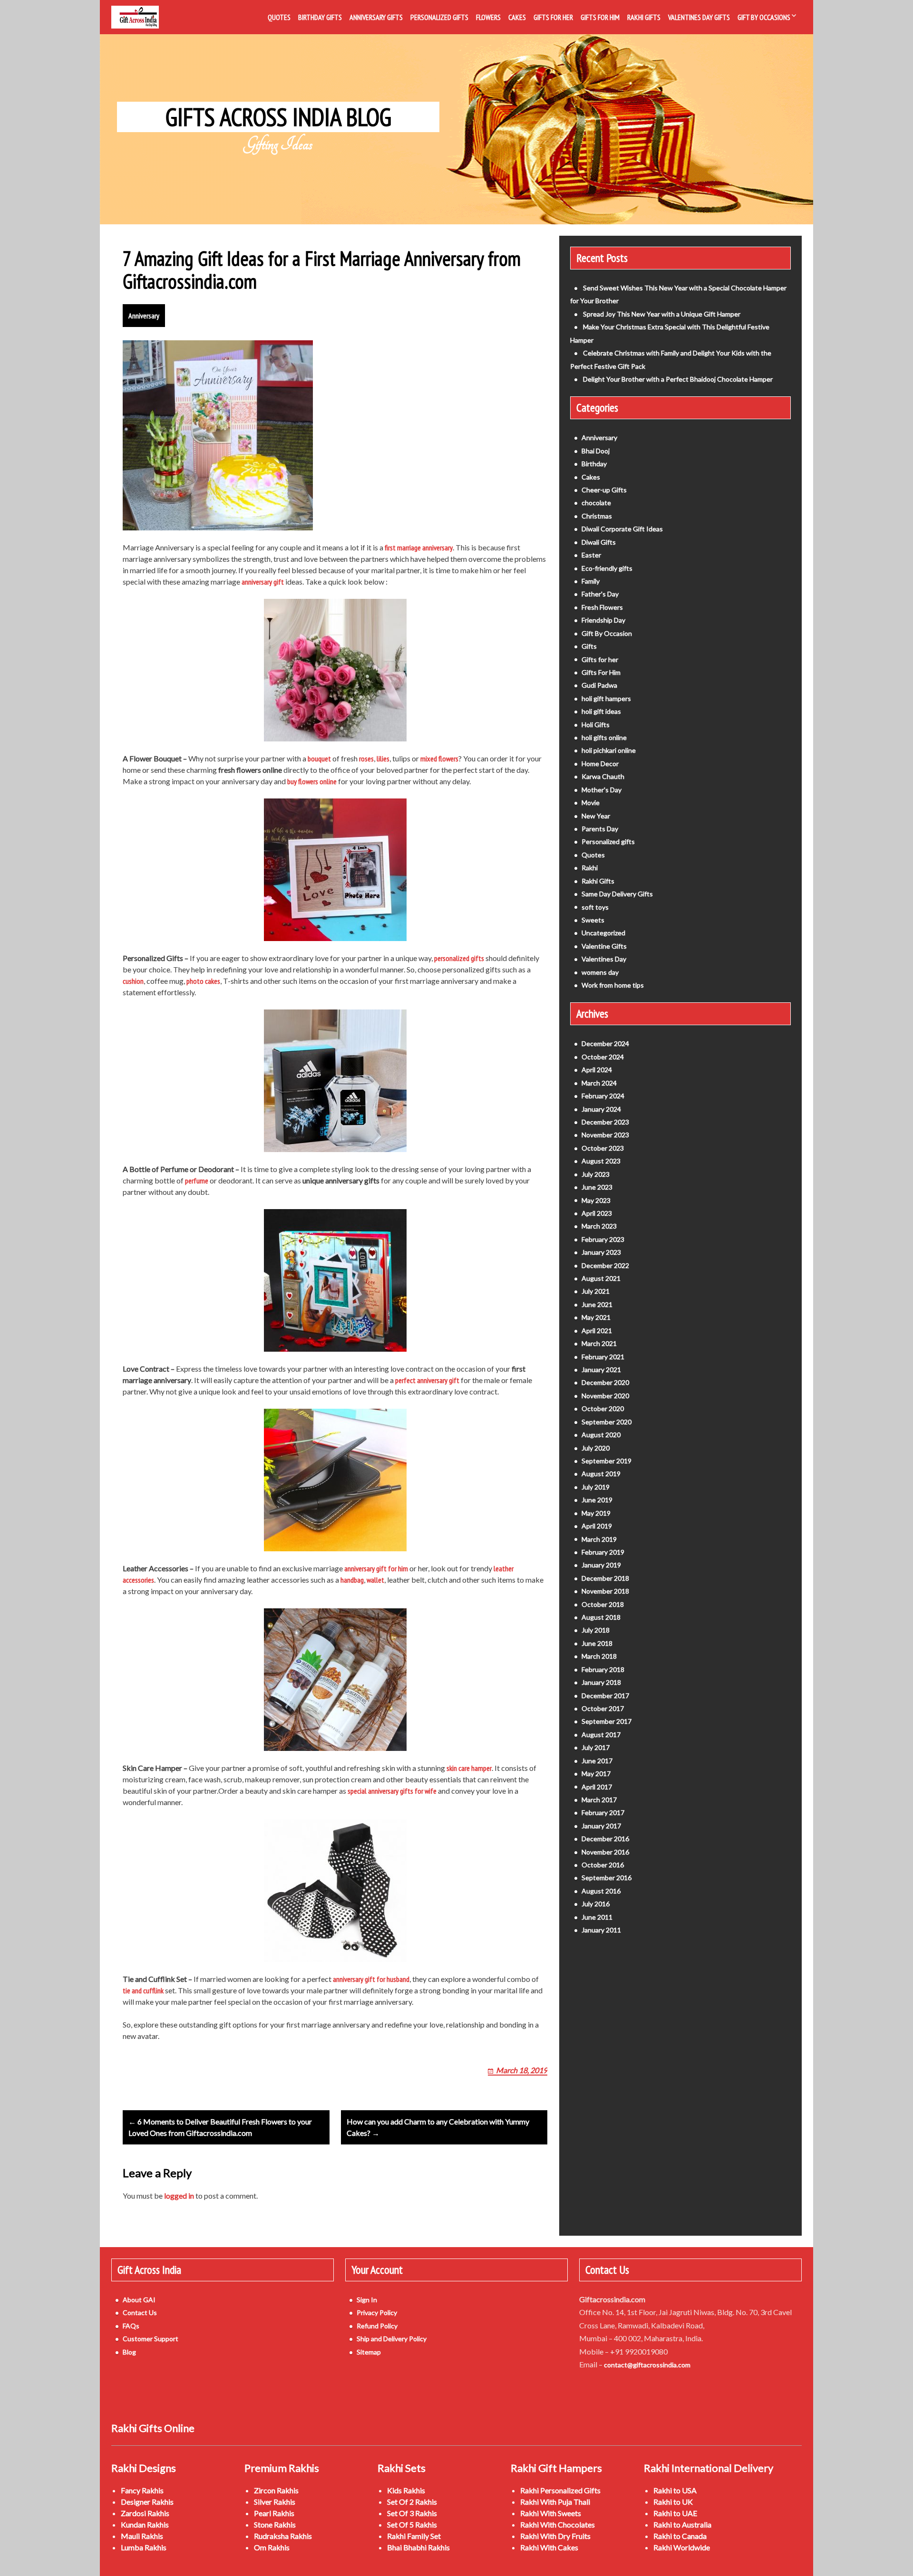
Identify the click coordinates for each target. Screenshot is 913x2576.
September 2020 (607, 1422)
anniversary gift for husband (371, 1979)
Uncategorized (603, 933)
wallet (375, 1580)
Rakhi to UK (673, 2502)
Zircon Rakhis (276, 2490)
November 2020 (605, 1396)
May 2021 (596, 1317)
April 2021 (597, 1331)
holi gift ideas (601, 711)
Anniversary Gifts (376, 17)
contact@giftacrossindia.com (647, 2365)
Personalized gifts (608, 841)
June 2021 (597, 1304)
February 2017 (603, 1812)
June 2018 (597, 1643)
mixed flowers (439, 759)
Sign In (367, 2300)
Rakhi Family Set (414, 2536)
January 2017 (601, 1826)
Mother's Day (602, 790)
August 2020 (601, 1435)
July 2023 (596, 1174)
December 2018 (605, 1578)
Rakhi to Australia (682, 2524)
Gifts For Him (600, 17)
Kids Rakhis (406, 2490)
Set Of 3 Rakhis (412, 2513)
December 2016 (605, 1839)
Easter (591, 555)
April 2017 (597, 1787)
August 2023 (601, 1161)
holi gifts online (604, 737)
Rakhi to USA (675, 2490)
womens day (600, 972)
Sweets (593, 920)
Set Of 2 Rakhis (412, 2502)
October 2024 (603, 1057)
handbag (352, 1580)
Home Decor (600, 764)
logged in (179, 2196)
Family (591, 581)
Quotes (279, 17)
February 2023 (603, 1239)
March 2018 (599, 1656)
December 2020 (605, 1382)
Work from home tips (613, 985)
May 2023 (596, 1200)
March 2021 (599, 1343)
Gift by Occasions (764, 17)
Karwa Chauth (603, 776)
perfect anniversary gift (427, 1380)
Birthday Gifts (320, 17)
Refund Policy (377, 2326)
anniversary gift (263, 582)
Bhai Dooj (596, 451)
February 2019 (603, 1552)
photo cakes (203, 981)
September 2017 (607, 1721)
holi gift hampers (606, 698)
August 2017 (601, 1735)
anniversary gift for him (376, 1568)
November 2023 (605, 1135)
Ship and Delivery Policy (392, 2339)
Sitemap (369, 2352)
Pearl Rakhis (274, 2513)
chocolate (596, 503)
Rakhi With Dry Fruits (555, 2536)
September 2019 (607, 1461)
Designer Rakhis (147, 2502)
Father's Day (600, 594)
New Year (596, 816)
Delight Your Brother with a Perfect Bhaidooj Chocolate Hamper (678, 379)
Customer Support (151, 2339)
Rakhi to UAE (675, 2513)
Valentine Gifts (604, 946)
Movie (591, 803)
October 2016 (603, 1865)
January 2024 (601, 1109)
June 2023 (597, 1187)
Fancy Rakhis (142, 2490)
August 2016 (601, 1891)
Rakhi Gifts (644, 17)
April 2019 (597, 1526)
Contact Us (140, 2312)
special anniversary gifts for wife (392, 1791)
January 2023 (601, 1252)
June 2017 (597, 1761)
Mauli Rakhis (142, 2536)
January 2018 (601, 1682)
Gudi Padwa (599, 685)
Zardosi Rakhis (145, 2513)
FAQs (131, 2326)
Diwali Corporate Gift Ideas (622, 529)
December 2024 (605, 1043)
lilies (383, 759)
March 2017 (599, 1800)
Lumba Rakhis (144, 2547)
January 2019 (601, 1565)
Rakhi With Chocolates (558, 2524)
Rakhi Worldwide (682, 2547)
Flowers (488, 17)
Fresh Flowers (602, 607)
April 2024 (597, 1070)
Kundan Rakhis (145, 2524)
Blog (129, 2352)
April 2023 (597, 1213)
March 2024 (599, 1083)
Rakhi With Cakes (549, 2547)
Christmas (597, 516)
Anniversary (144, 316)
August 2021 (601, 1278)
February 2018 (603, 1669)
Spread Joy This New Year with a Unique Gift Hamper (662, 314)
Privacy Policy (377, 2312)
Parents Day (600, 829)
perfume (197, 1181)
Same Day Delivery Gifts (617, 894)
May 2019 (596, 1513)
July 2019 (596, 1487)
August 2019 (601, 1474)
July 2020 (596, 1448)
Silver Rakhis (275, 2502)
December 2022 (605, 1265)
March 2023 (599, 1226)
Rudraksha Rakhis (283, 2536)
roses (366, 759)
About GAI (139, 2300)
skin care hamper (469, 1768)
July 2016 (596, 1904)
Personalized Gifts (439, 17)
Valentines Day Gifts (699, 17)
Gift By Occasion (607, 633)
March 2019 (599, 1539)
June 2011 (597, 1917)
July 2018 (596, 1630)
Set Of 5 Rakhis (412, 2524)
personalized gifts (459, 958)
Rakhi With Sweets (551, 2513)
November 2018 (605, 1591)
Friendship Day (603, 620)
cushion (133, 981)
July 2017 (596, 1747)
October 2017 (603, 1708)
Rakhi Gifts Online (153, 2428)
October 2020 (603, 1408)
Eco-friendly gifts (607, 568)
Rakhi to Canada (680, 2536)
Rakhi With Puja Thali (555, 2502)
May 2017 (596, 1773)
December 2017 (605, 1696)
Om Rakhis (272, 2547)
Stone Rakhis (275, 2524)
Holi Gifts (596, 725)
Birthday (594, 464)
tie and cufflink (143, 1990)
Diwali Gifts (599, 542)
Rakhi (590, 868)
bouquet (319, 759)
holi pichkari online (609, 750)
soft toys (595, 907)
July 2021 (596, 1291)
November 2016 (605, 1852)
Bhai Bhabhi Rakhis (418, 2547)
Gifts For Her (553, 17)
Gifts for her (600, 659)
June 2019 (597, 1500)
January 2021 (601, 1370)
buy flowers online (312, 781)
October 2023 (603, 1148)
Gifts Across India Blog (278, 117)
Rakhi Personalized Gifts (560, 2490)
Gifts (589, 646)
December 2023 (605, 1122)
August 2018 (601, 1617)
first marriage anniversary (419, 548)
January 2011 (601, 1930)
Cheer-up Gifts (604, 490)
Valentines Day (604, 959)
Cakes (517, 17)
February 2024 (603, 1096)
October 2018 (603, 1604)
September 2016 (607, 1878)
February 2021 (603, 1357)
